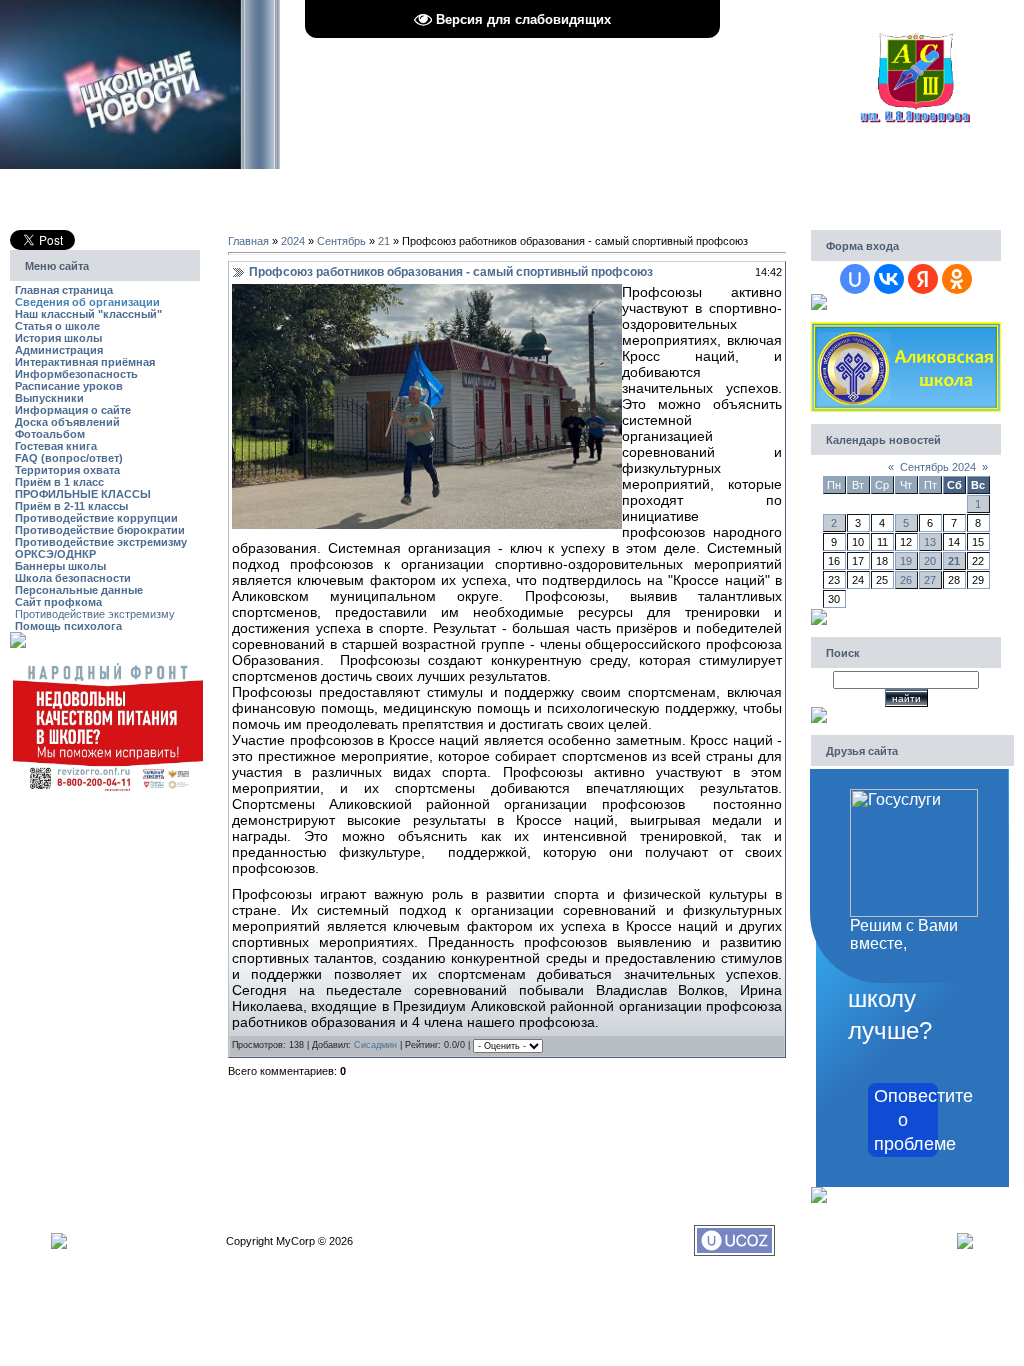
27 (930, 580)
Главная (248, 241)
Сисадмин (375, 1046)
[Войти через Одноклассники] (957, 279)
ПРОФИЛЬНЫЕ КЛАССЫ (83, 494)
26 (906, 580)
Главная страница (64, 290)
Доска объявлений (67, 422)
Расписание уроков (69, 386)
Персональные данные (79, 590)
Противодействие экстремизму (101, 542)
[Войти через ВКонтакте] (889, 279)
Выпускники (49, 398)
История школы (58, 338)
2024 (293, 241)
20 (930, 561)
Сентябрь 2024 (938, 467)
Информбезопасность (76, 374)
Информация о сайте (73, 410)
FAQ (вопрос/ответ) (69, 458)
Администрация (59, 350)
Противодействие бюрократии (100, 530)
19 (906, 561)
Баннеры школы (60, 566)
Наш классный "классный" (88, 314)
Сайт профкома (58, 602)
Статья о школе (57, 326)
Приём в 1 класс (59, 482)
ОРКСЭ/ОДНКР (55, 554)
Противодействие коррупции (96, 518)
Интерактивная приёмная (85, 362)
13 (930, 542)
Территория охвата (67, 470)
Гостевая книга (56, 446)
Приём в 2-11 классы (71, 506)
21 (384, 241)
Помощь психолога (68, 626)
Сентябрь (341, 241)
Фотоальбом (50, 434)
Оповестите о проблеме (906, 1120)
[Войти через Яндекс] (923, 279)
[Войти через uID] (855, 279)
